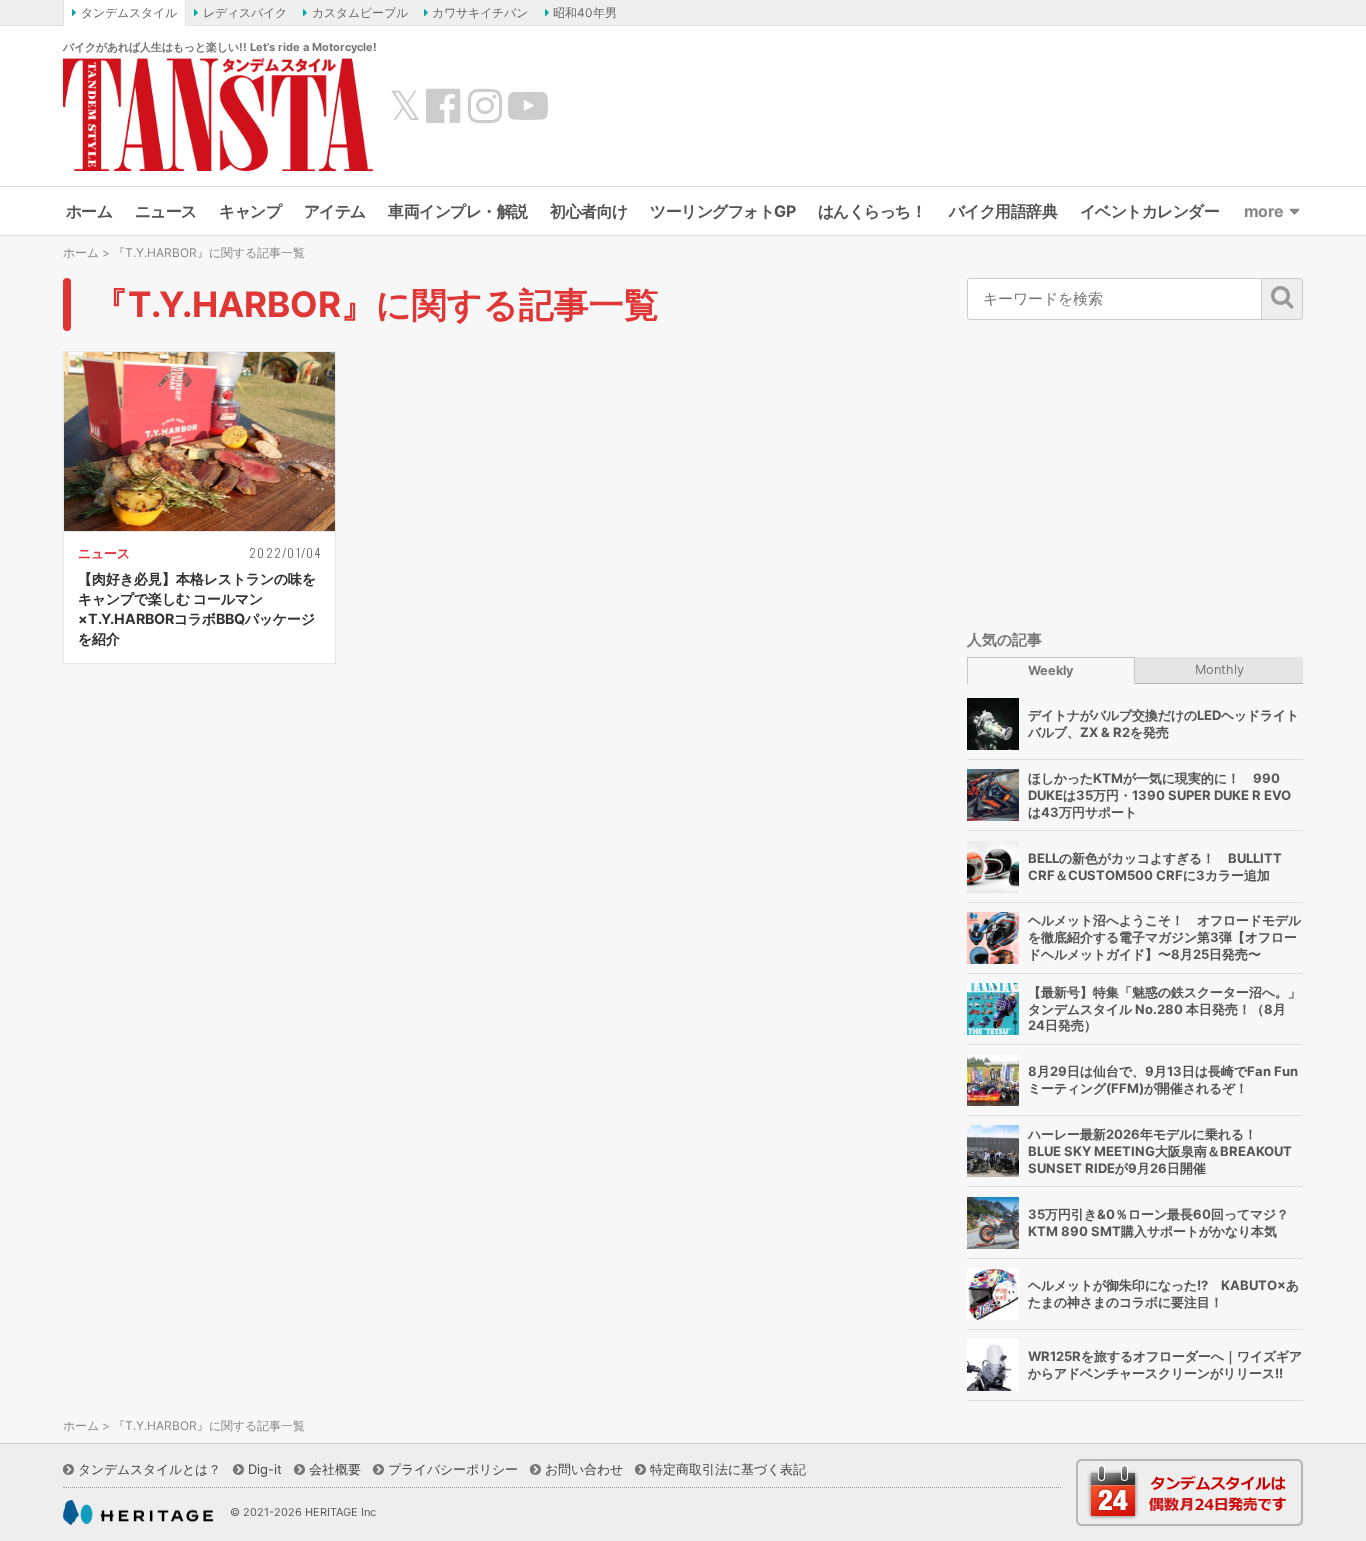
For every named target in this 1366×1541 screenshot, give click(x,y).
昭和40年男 (585, 12)
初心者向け (589, 211)
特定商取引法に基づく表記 (728, 1469)
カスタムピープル (360, 12)
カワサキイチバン (480, 12)
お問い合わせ (584, 1469)
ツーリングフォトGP (722, 211)
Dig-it (265, 1469)
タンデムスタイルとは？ (149, 1469)
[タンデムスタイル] (218, 114)
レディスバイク (245, 12)
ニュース (166, 211)
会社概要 (335, 1469)
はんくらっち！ (872, 211)
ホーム (89, 211)
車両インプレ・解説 (458, 211)
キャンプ (250, 211)
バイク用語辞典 (1003, 211)
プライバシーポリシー (453, 1469)
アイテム (335, 211)
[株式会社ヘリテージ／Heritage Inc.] (138, 1513)
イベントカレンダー (1150, 211)
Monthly (1219, 669)
